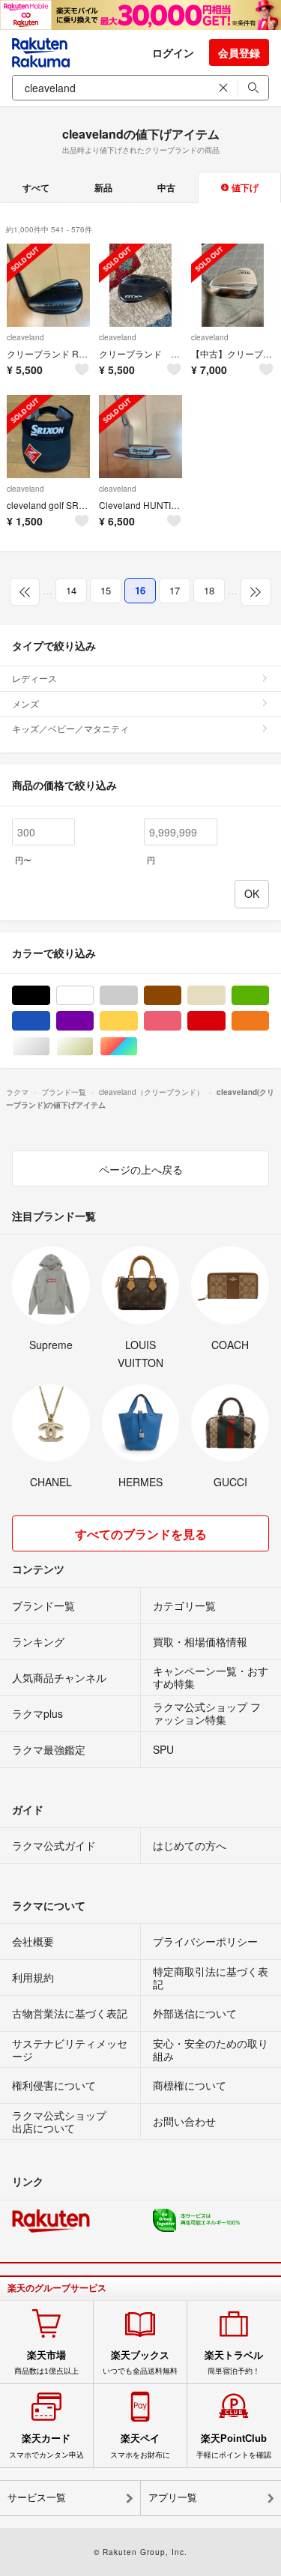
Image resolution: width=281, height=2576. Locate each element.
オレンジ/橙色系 (269, 1021)
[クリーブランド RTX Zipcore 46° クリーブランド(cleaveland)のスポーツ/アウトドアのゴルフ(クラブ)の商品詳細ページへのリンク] (48, 285)
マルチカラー (138, 1047)
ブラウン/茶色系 (181, 996)
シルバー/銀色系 (50, 1047)
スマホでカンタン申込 (46, 2446)
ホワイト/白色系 (93, 996)
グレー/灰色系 (138, 996)
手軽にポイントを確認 (234, 2446)
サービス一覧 (37, 2498)
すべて (36, 187)
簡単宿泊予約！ (234, 2362)
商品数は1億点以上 (46, 2362)
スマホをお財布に (140, 2446)
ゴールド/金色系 (93, 1047)
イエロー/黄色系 (138, 1021)
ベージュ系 (225, 996)
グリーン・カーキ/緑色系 (269, 996)
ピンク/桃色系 (181, 1021)
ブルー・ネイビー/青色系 (50, 1021)
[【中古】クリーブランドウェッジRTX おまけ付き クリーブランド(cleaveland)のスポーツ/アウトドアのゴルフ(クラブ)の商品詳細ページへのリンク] (233, 285)
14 (71, 590)
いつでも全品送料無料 (140, 2362)
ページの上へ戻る (141, 1169)
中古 (166, 187)
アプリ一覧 (173, 2498)
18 (209, 590)
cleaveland (25, 337)
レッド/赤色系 (225, 1021)
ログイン (173, 52)
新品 (103, 187)
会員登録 (239, 52)
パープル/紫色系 (93, 1021)
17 (175, 590)
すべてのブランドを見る (141, 1534)
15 (106, 590)
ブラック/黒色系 (50, 996)
